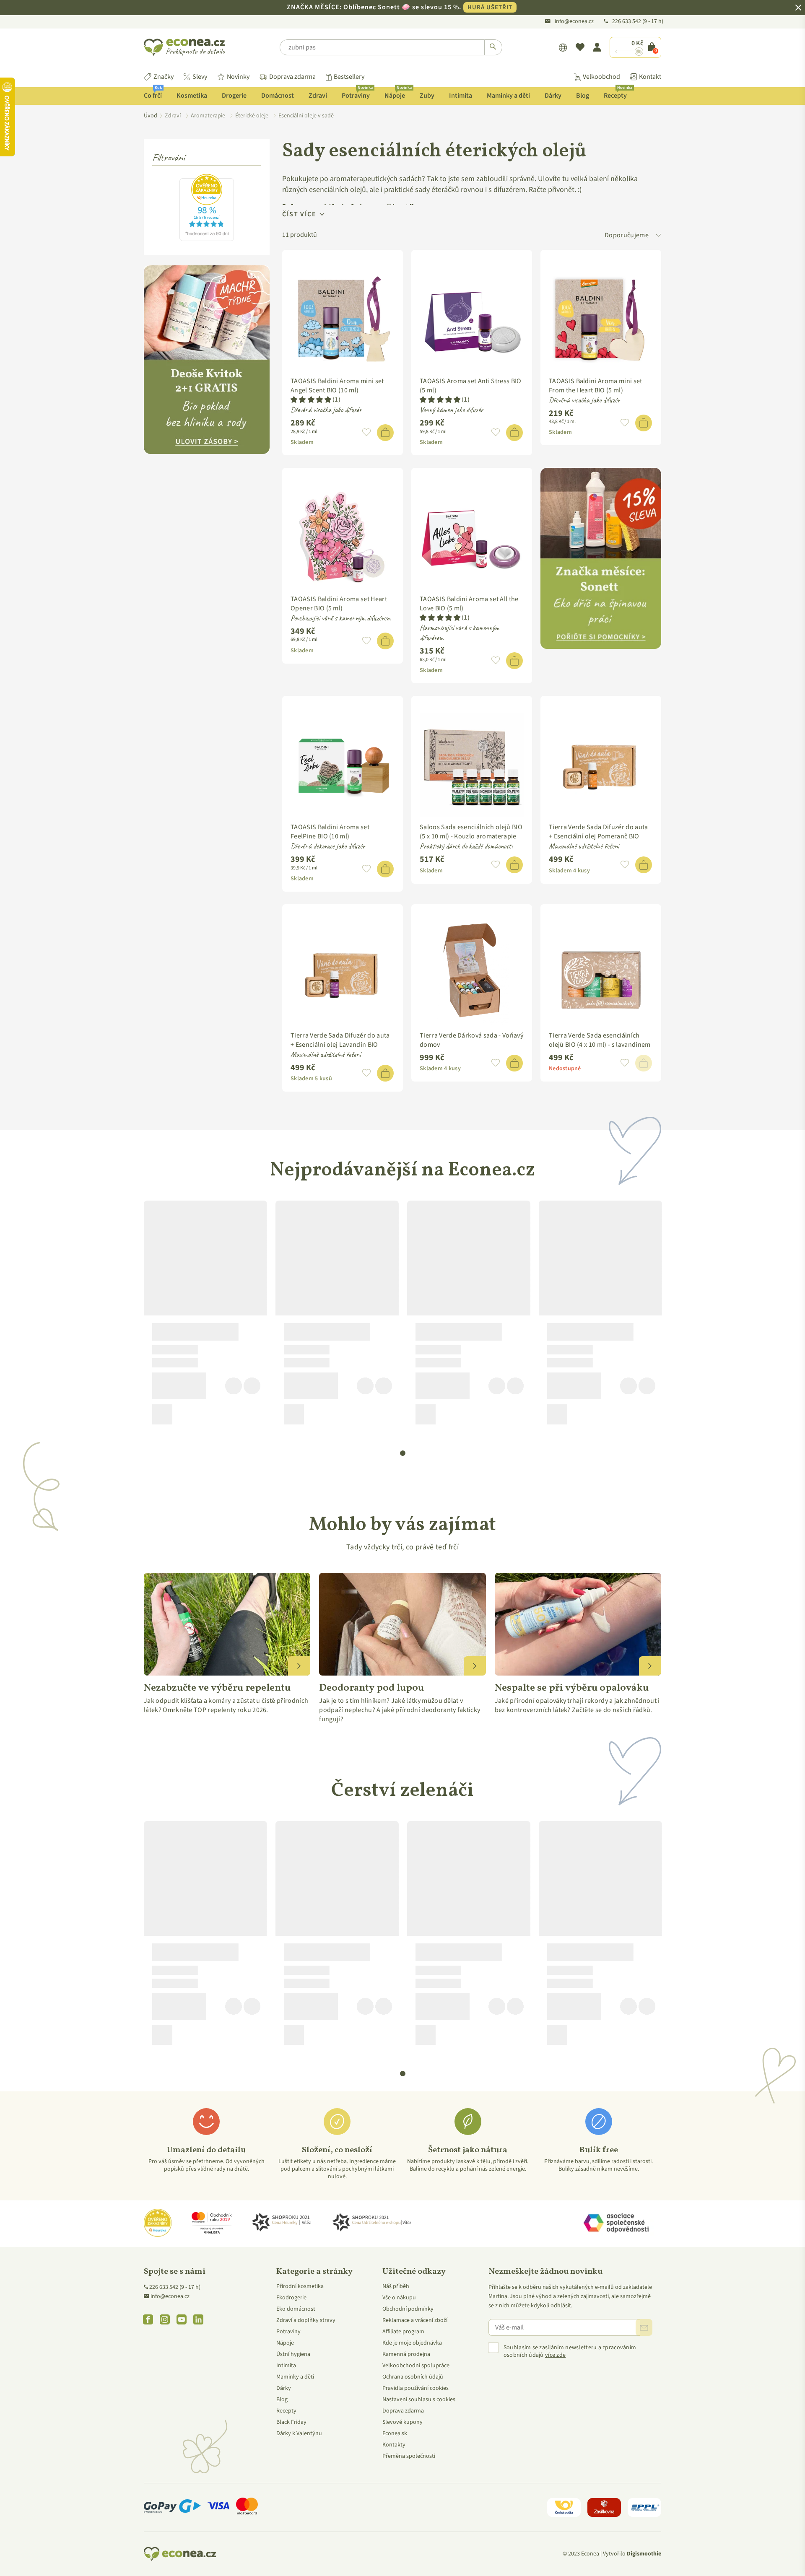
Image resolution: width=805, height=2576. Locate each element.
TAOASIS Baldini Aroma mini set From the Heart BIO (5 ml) (596, 386)
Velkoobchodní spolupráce (416, 2366)
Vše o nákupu (399, 2298)
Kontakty (394, 2445)
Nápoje (398, 94)
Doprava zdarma (292, 77)
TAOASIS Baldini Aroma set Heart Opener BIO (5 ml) (339, 604)
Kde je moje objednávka (412, 2343)
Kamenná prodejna (406, 2354)
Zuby (427, 96)
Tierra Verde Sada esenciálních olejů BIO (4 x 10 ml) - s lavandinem (600, 1040)
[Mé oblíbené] (580, 47)
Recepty (618, 94)
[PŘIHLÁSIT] (644, 2327)
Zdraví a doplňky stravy (306, 2320)
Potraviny (357, 94)
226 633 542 (627, 21)
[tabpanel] (205, 1316)
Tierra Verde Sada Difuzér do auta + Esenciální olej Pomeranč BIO (599, 832)
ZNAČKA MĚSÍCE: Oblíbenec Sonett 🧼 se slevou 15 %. (400, 7)
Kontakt (650, 77)
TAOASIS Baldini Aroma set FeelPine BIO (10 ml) (330, 832)
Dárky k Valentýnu (299, 2433)
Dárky (553, 96)
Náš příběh (396, 2286)
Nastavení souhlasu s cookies (419, 2400)
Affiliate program (403, 2332)
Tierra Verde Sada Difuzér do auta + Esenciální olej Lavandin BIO (340, 1040)
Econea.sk (395, 2433)
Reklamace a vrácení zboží (415, 2320)
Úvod (151, 116)
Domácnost (278, 96)
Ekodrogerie (291, 2298)
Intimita (461, 96)
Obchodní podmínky (408, 2309)
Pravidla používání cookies (415, 2388)
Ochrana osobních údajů (413, 2377)
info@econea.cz (574, 21)
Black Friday (291, 2422)
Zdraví (318, 96)
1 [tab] (403, 1453)
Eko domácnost (296, 2309)
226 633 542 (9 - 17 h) (175, 2287)
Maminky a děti (508, 96)
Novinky (238, 77)
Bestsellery (349, 77)
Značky (164, 77)
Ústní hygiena (293, 2354)
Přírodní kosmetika (300, 2286)
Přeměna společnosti (409, 2456)
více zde (555, 2355)
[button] (311, 400)
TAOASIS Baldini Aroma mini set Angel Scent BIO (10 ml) (337, 386)
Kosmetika (192, 96)
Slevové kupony (402, 2422)
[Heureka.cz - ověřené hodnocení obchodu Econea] (207, 239)
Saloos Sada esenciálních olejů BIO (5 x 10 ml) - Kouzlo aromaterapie (471, 832)
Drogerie (234, 96)
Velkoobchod (601, 77)
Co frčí (153, 94)
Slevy (200, 77)
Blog (583, 96)
